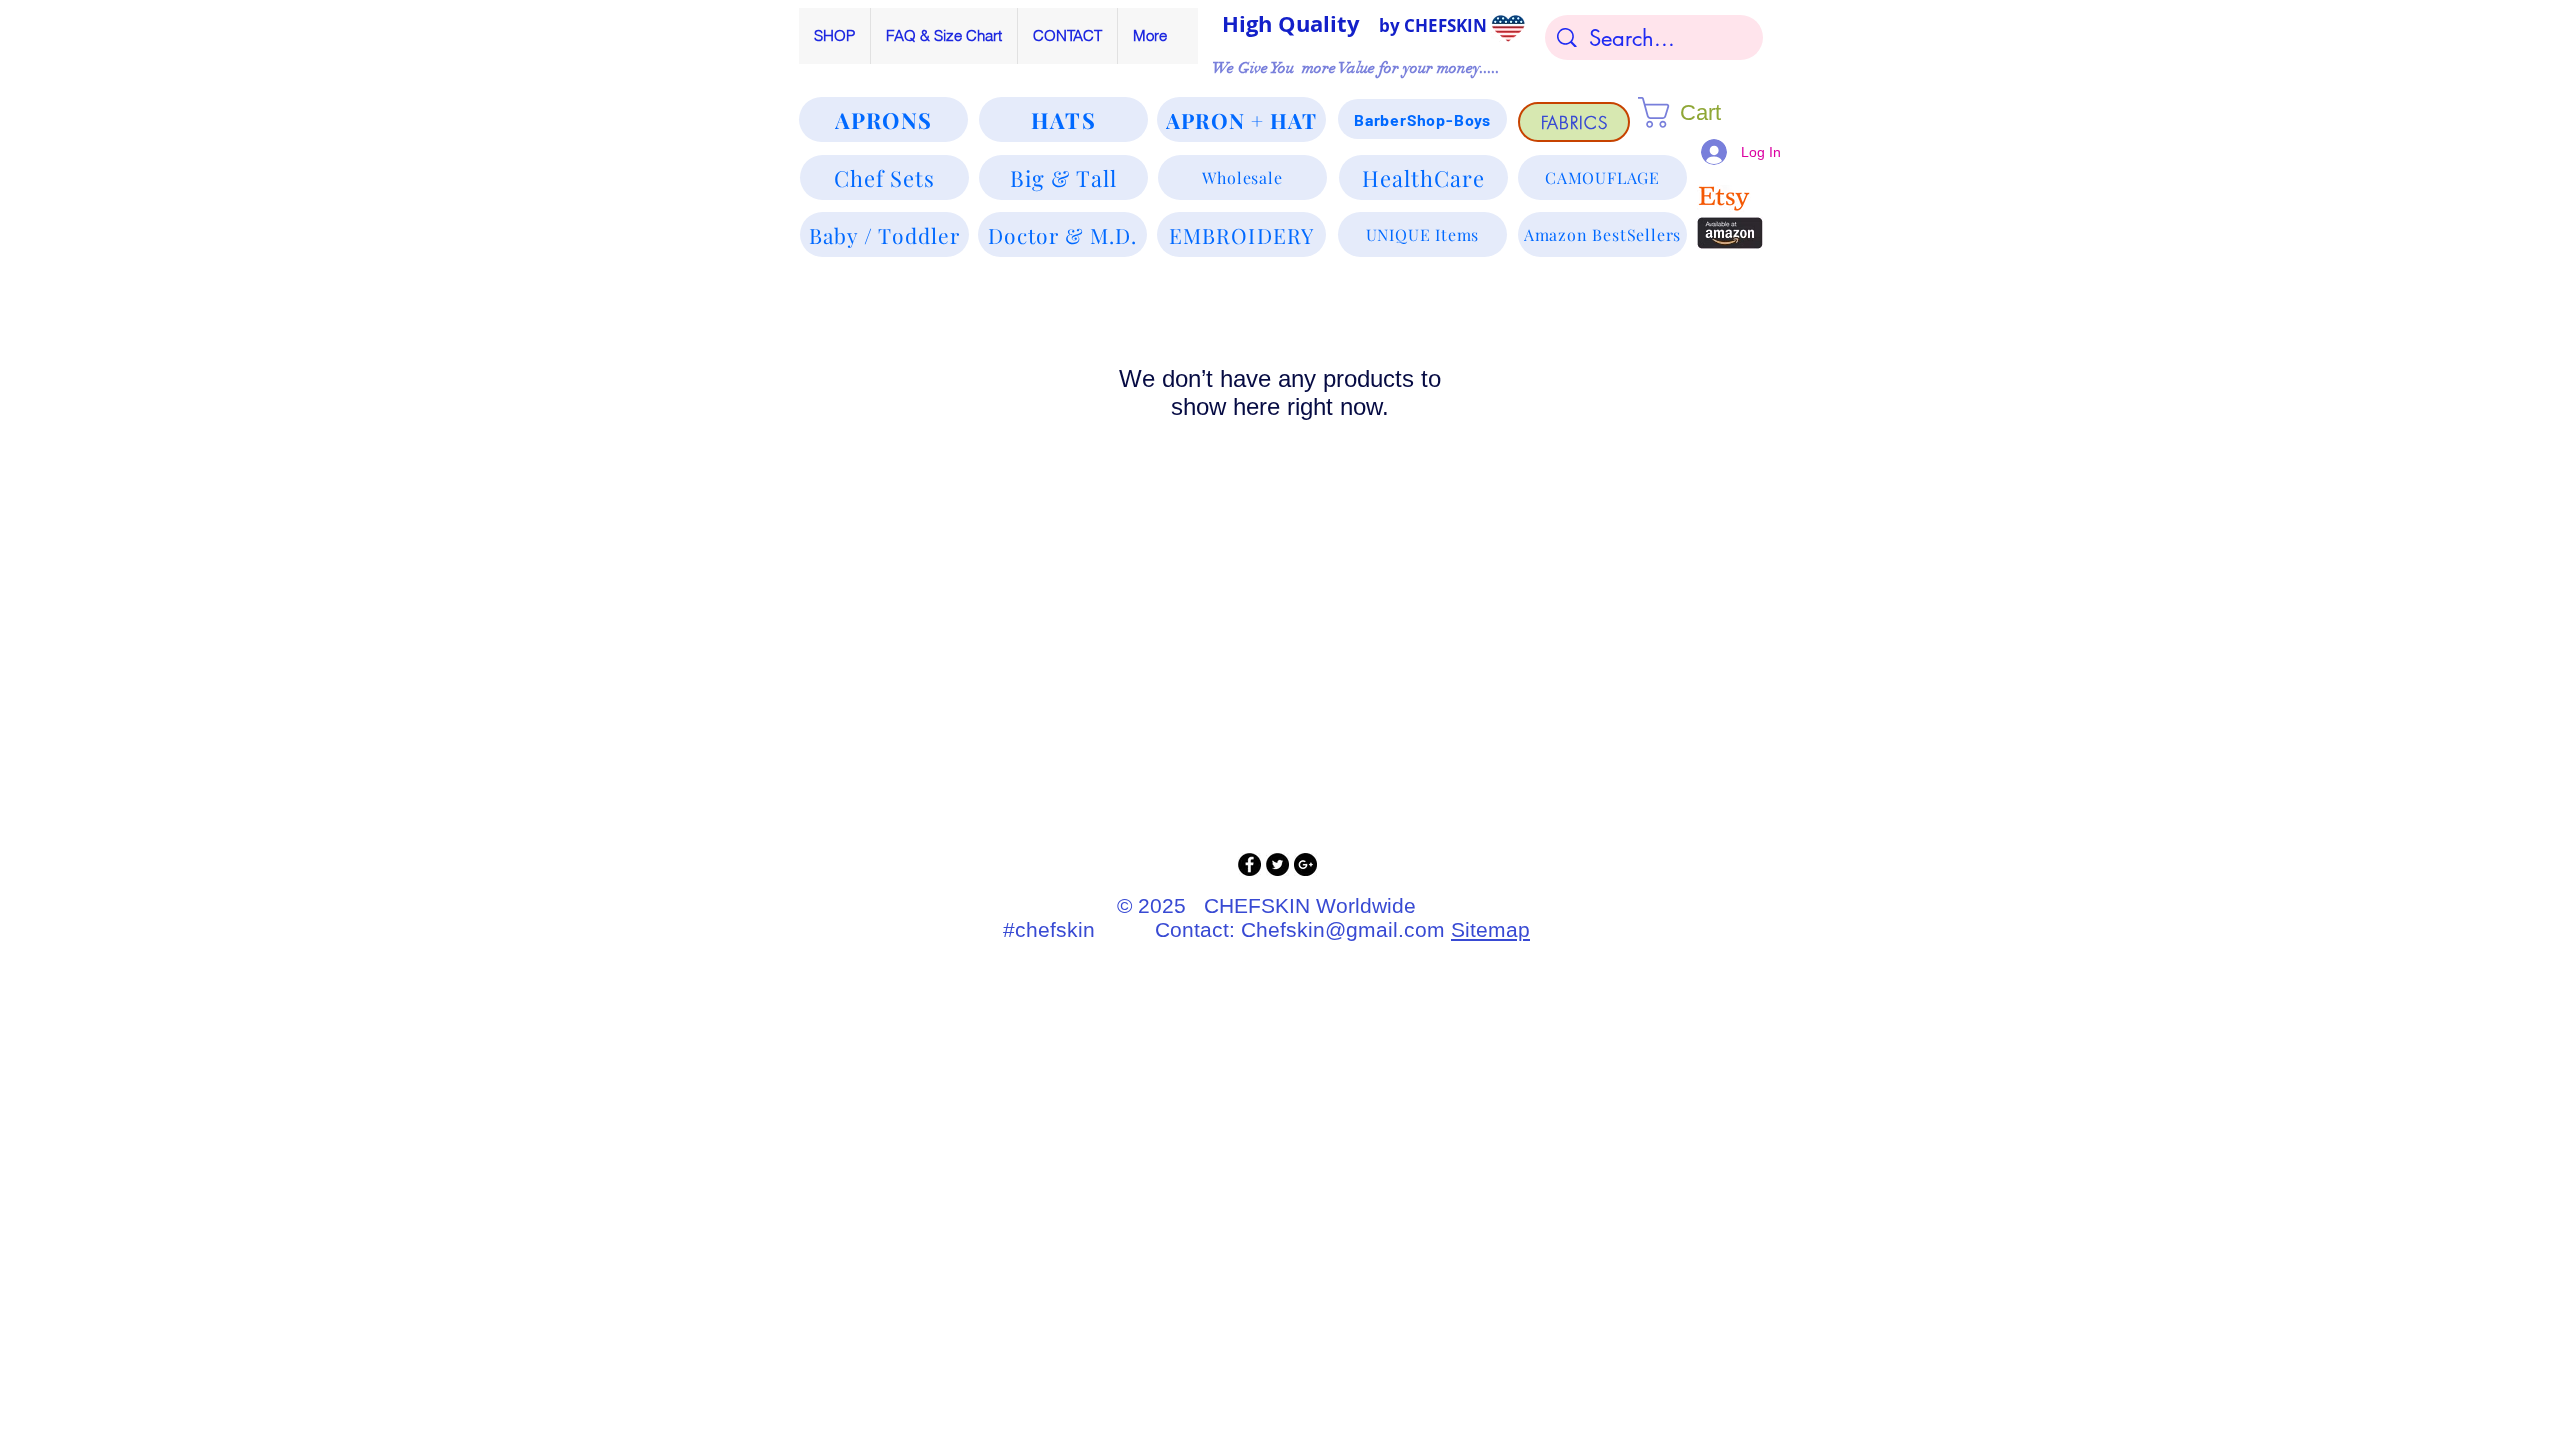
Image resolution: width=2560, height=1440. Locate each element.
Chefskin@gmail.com (1343, 929)
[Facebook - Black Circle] (1249, 864)
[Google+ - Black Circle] (1305, 864)
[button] (1698, 112)
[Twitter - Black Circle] (1277, 864)
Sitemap (1490, 929)
